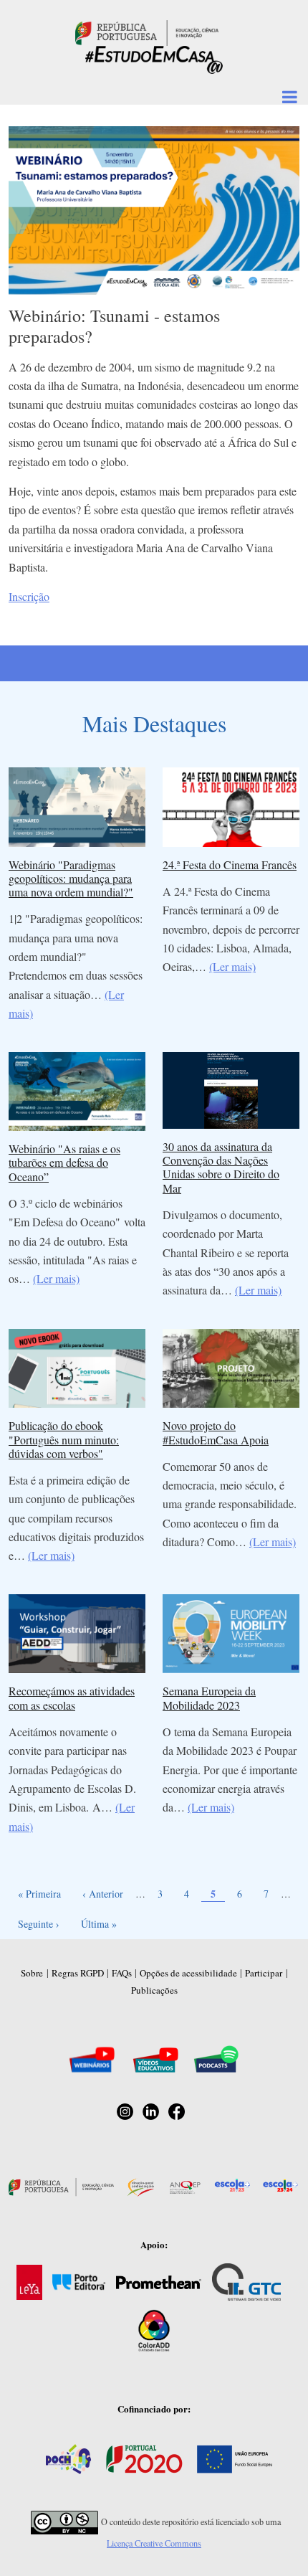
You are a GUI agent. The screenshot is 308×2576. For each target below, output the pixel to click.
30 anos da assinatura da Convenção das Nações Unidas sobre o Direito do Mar (221, 1167)
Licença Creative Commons (154, 2543)
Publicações (154, 1990)
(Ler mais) (232, 966)
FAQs (122, 1973)
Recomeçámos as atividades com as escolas (72, 1697)
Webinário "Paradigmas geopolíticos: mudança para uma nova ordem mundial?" (71, 878)
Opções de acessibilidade (188, 1973)
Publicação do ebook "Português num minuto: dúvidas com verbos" (64, 1439)
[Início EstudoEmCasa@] (147, 31)
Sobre (32, 1973)
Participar (264, 1973)
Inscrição (29, 596)
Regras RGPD (78, 1973)
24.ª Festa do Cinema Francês (230, 865)
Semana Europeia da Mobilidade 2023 (209, 1697)
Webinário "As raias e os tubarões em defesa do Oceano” (64, 1162)
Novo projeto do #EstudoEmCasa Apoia (216, 1432)
